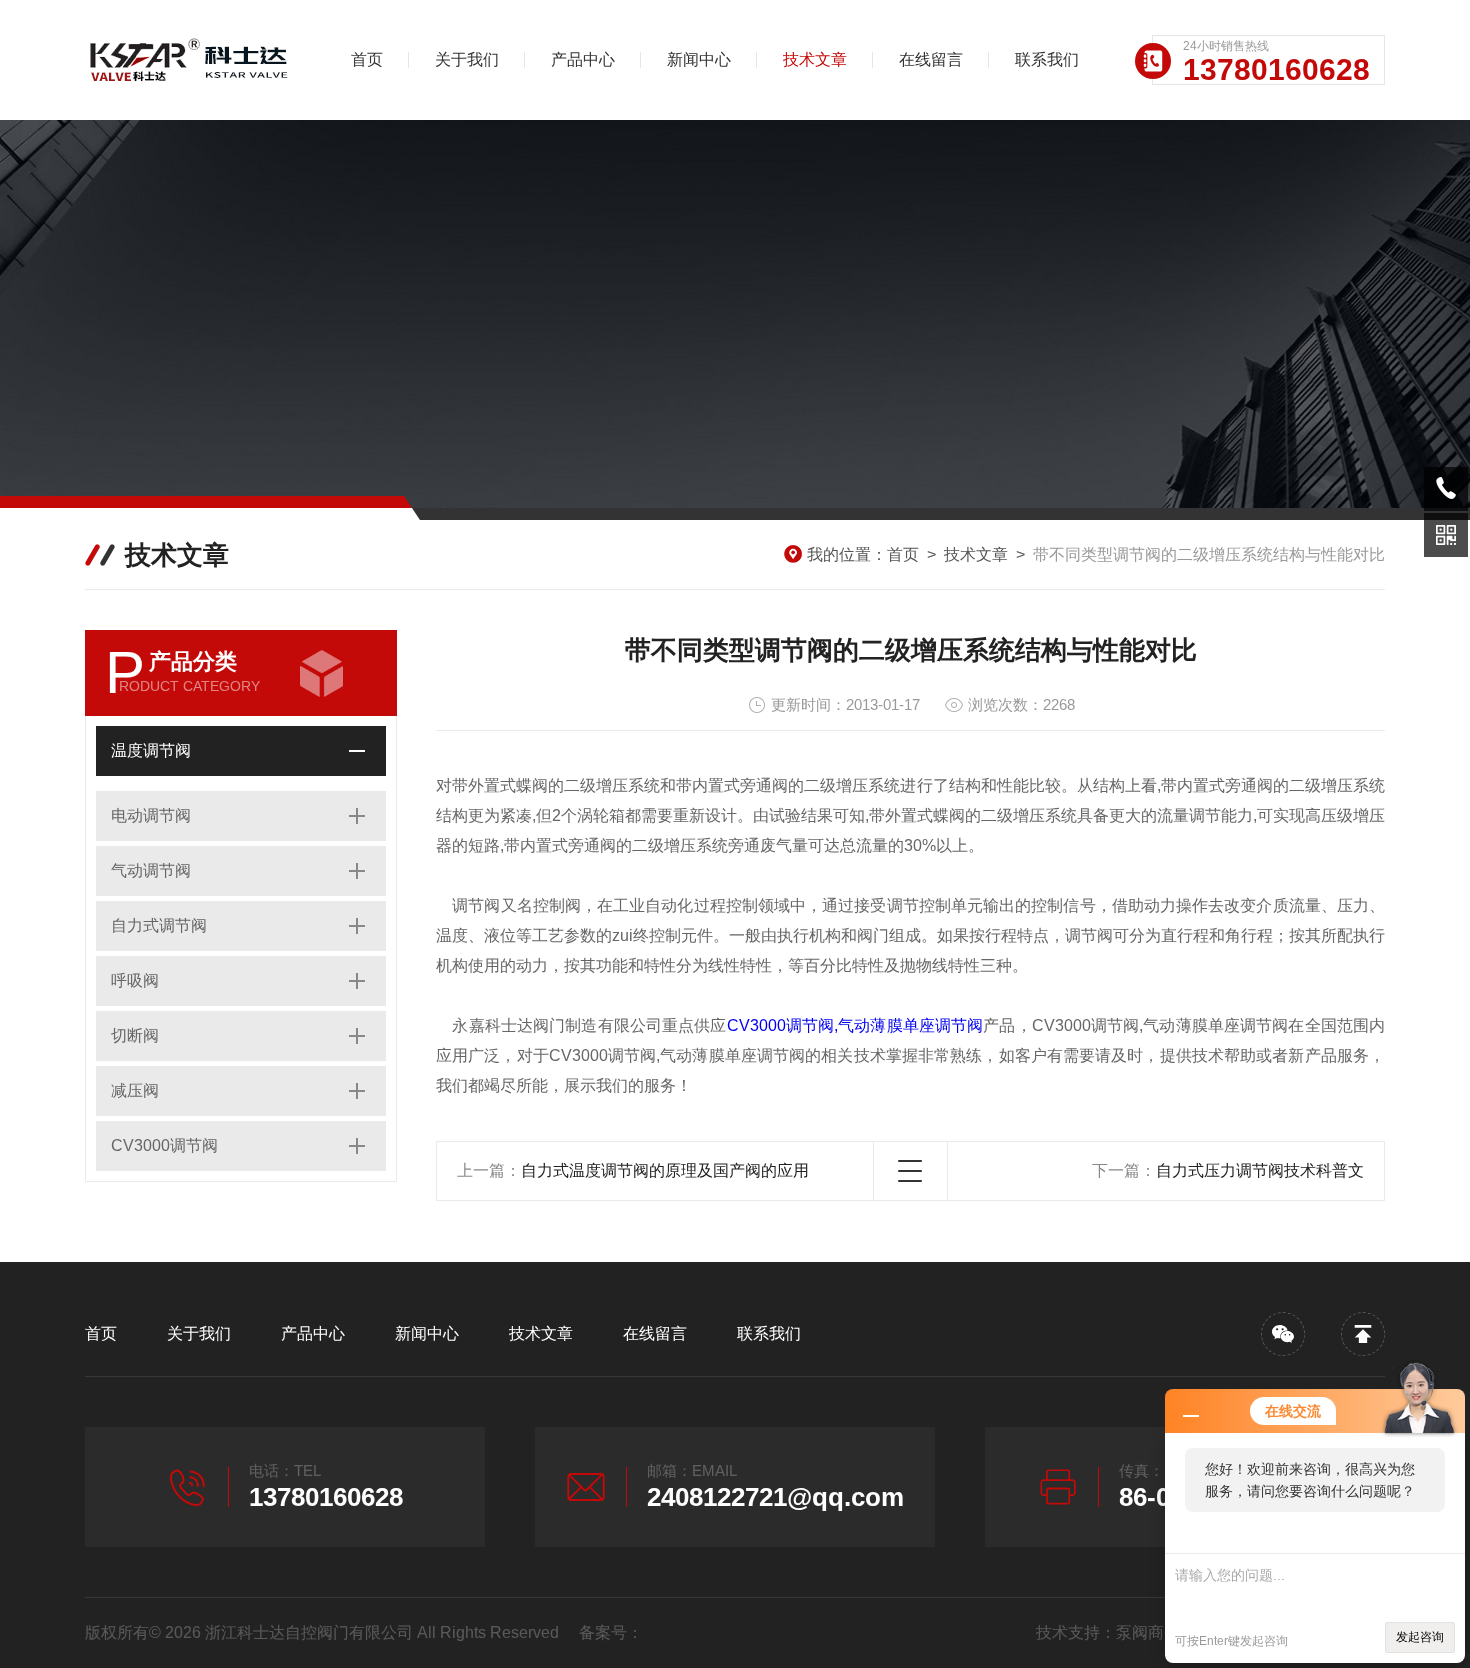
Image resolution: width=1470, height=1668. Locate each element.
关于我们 (467, 59)
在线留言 (931, 59)
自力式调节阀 (159, 925)
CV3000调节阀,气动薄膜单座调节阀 (855, 1025)
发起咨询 (1420, 1637)
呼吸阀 (135, 980)
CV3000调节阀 (164, 1145)
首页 (367, 59)
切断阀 (135, 1035)
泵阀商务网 (1156, 1632)
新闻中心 (699, 59)
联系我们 (1047, 59)
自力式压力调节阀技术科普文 (1260, 1170)
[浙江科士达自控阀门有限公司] (190, 60)
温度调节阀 (151, 750)
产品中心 (583, 59)
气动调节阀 (151, 870)
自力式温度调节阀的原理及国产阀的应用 (665, 1170)
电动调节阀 (151, 815)
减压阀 (135, 1090)
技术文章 (815, 59)
